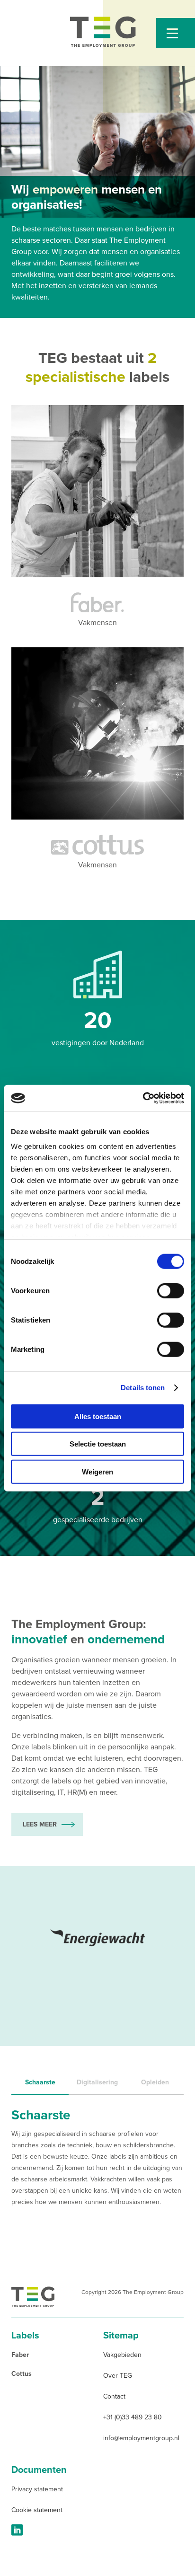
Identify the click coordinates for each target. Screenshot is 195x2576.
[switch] (171, 1290)
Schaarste (40, 2082)
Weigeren (97, 1471)
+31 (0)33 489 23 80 (133, 2417)
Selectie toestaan (98, 1444)
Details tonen (143, 1388)
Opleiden (155, 2082)
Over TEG (118, 2376)
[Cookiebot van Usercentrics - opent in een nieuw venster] (143, 1098)
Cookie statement (37, 2510)
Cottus (22, 2374)
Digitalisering (97, 2082)
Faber (20, 2355)
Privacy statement (37, 2489)
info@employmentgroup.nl (141, 2438)
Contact (114, 2396)
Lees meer (40, 1824)
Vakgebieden (122, 2355)
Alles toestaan (98, 1416)
